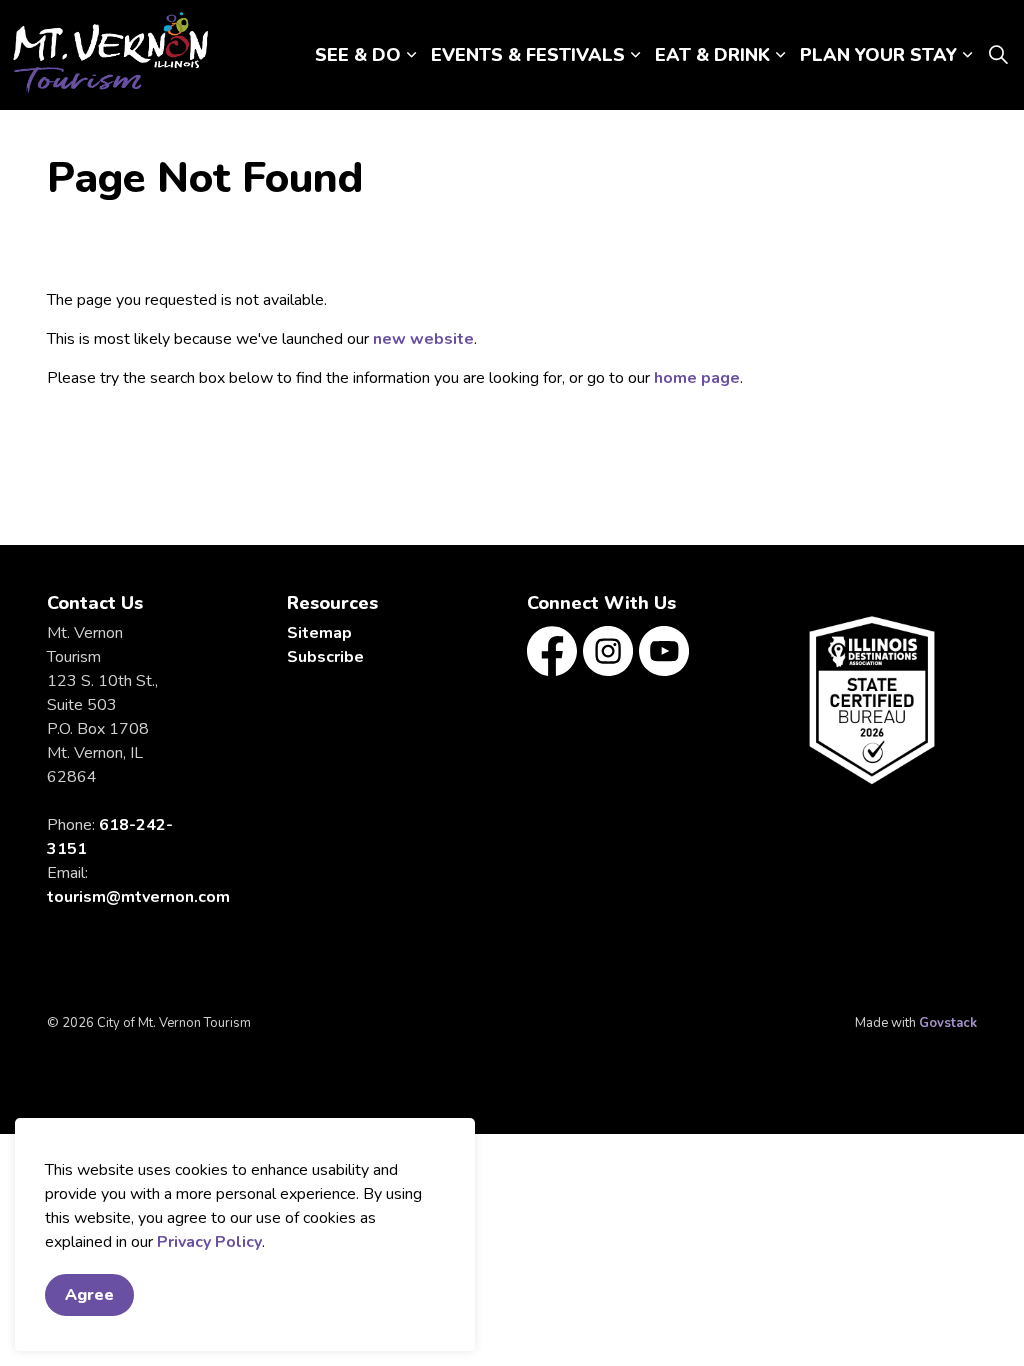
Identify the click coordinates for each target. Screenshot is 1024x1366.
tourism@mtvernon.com (138, 897)
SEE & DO (358, 55)
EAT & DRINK (712, 55)
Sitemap (319, 633)
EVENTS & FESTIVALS (528, 55)
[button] (872, 700)
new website (423, 339)
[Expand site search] (998, 55)
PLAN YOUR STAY (878, 55)
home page (697, 378)
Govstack (948, 1023)
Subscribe (325, 657)
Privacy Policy (209, 1242)
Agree (89, 1295)
